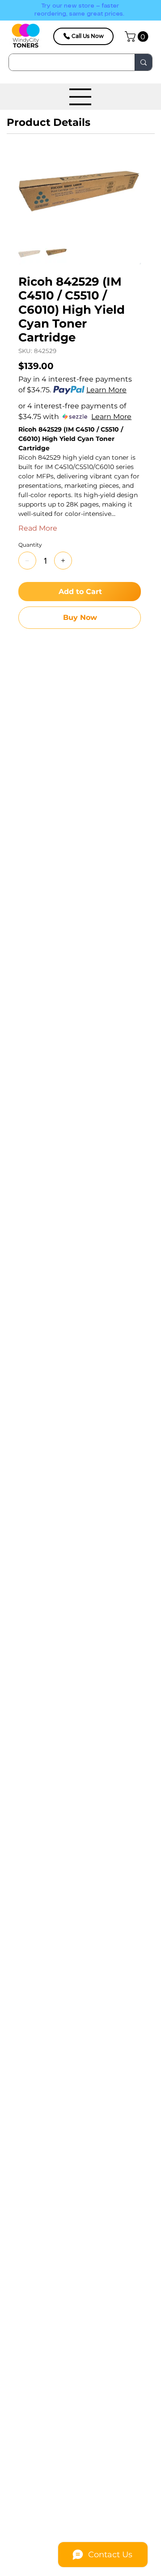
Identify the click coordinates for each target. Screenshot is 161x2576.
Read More (38, 528)
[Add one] (63, 561)
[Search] (143, 62)
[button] (138, 37)
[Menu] (80, 97)
